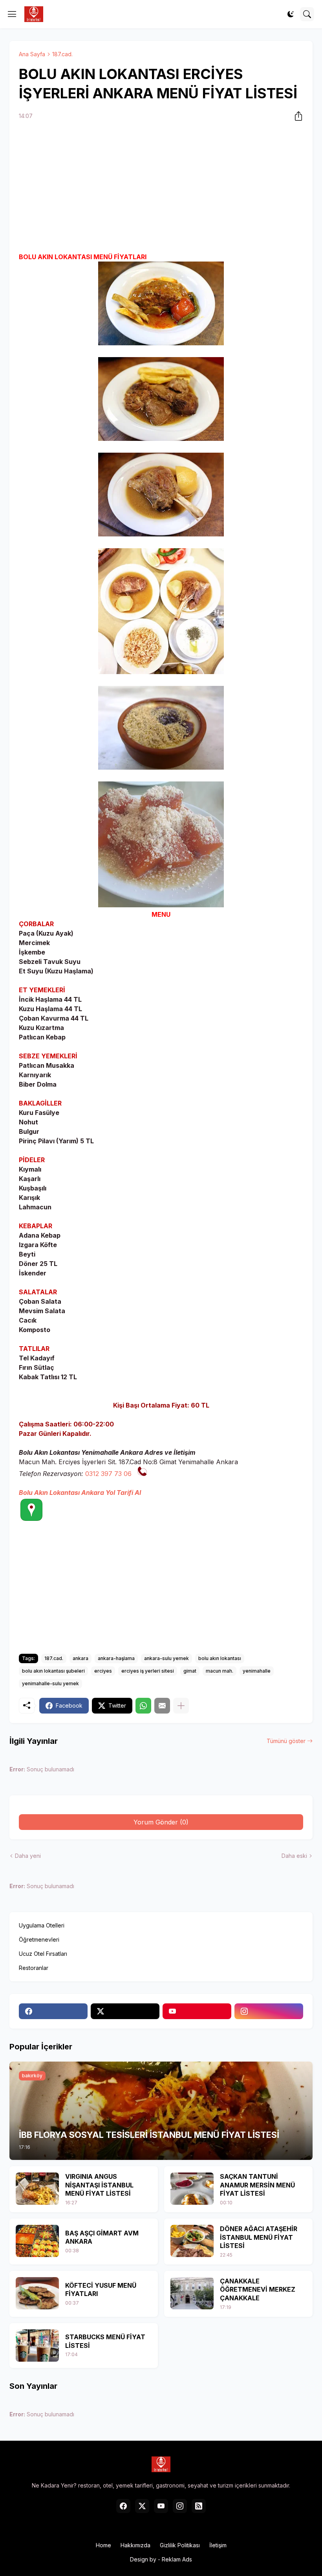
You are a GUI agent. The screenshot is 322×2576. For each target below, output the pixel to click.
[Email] (162, 1706)
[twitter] (125, 2011)
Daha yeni (28, 1856)
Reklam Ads (177, 2559)
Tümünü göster (286, 1741)
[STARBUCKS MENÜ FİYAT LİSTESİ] (37, 2346)
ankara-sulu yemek (166, 1658)
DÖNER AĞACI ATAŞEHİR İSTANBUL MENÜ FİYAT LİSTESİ (259, 2237)
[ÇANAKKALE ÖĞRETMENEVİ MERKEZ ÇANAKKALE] (192, 2293)
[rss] (199, 2506)
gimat (190, 1671)
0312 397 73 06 (108, 1474)
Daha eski (294, 1856)
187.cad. (62, 54)
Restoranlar (34, 1968)
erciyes (103, 1671)
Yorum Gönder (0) (161, 1822)
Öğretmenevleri (39, 1939)
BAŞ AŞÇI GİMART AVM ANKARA (102, 2237)
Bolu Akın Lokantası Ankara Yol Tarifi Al (80, 1493)
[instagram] (269, 2011)
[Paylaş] (296, 116)
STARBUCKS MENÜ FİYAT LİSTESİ (105, 2341)
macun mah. (220, 1671)
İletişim (218, 2545)
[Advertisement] (161, 188)
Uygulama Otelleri (42, 1925)
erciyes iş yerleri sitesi (148, 1671)
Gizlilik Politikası (180, 2545)
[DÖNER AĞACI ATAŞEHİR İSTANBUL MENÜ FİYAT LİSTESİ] (192, 2241)
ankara (80, 1658)
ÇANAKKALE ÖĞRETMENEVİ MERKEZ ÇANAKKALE (258, 2289)
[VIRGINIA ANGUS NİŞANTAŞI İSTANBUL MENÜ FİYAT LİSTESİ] (37, 2189)
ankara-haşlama (116, 1658)
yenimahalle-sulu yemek (50, 1683)
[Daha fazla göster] (181, 1706)
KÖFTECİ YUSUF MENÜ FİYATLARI (101, 2290)
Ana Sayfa (32, 54)
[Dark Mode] (291, 14)
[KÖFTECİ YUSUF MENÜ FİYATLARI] (37, 2293)
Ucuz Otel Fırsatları (43, 1954)
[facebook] (53, 2011)
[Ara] (307, 14)
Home (103, 2545)
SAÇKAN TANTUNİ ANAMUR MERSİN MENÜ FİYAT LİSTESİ (257, 2185)
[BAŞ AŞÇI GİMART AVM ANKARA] (37, 2241)
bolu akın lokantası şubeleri (53, 1671)
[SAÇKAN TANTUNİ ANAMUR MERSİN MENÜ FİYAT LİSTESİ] (192, 2189)
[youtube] (197, 2011)
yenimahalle (257, 1671)
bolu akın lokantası (220, 1658)
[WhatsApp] (143, 1706)
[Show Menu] (12, 14)
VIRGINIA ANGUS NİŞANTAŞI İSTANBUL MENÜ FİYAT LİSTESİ (99, 2185)
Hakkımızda (135, 2545)
